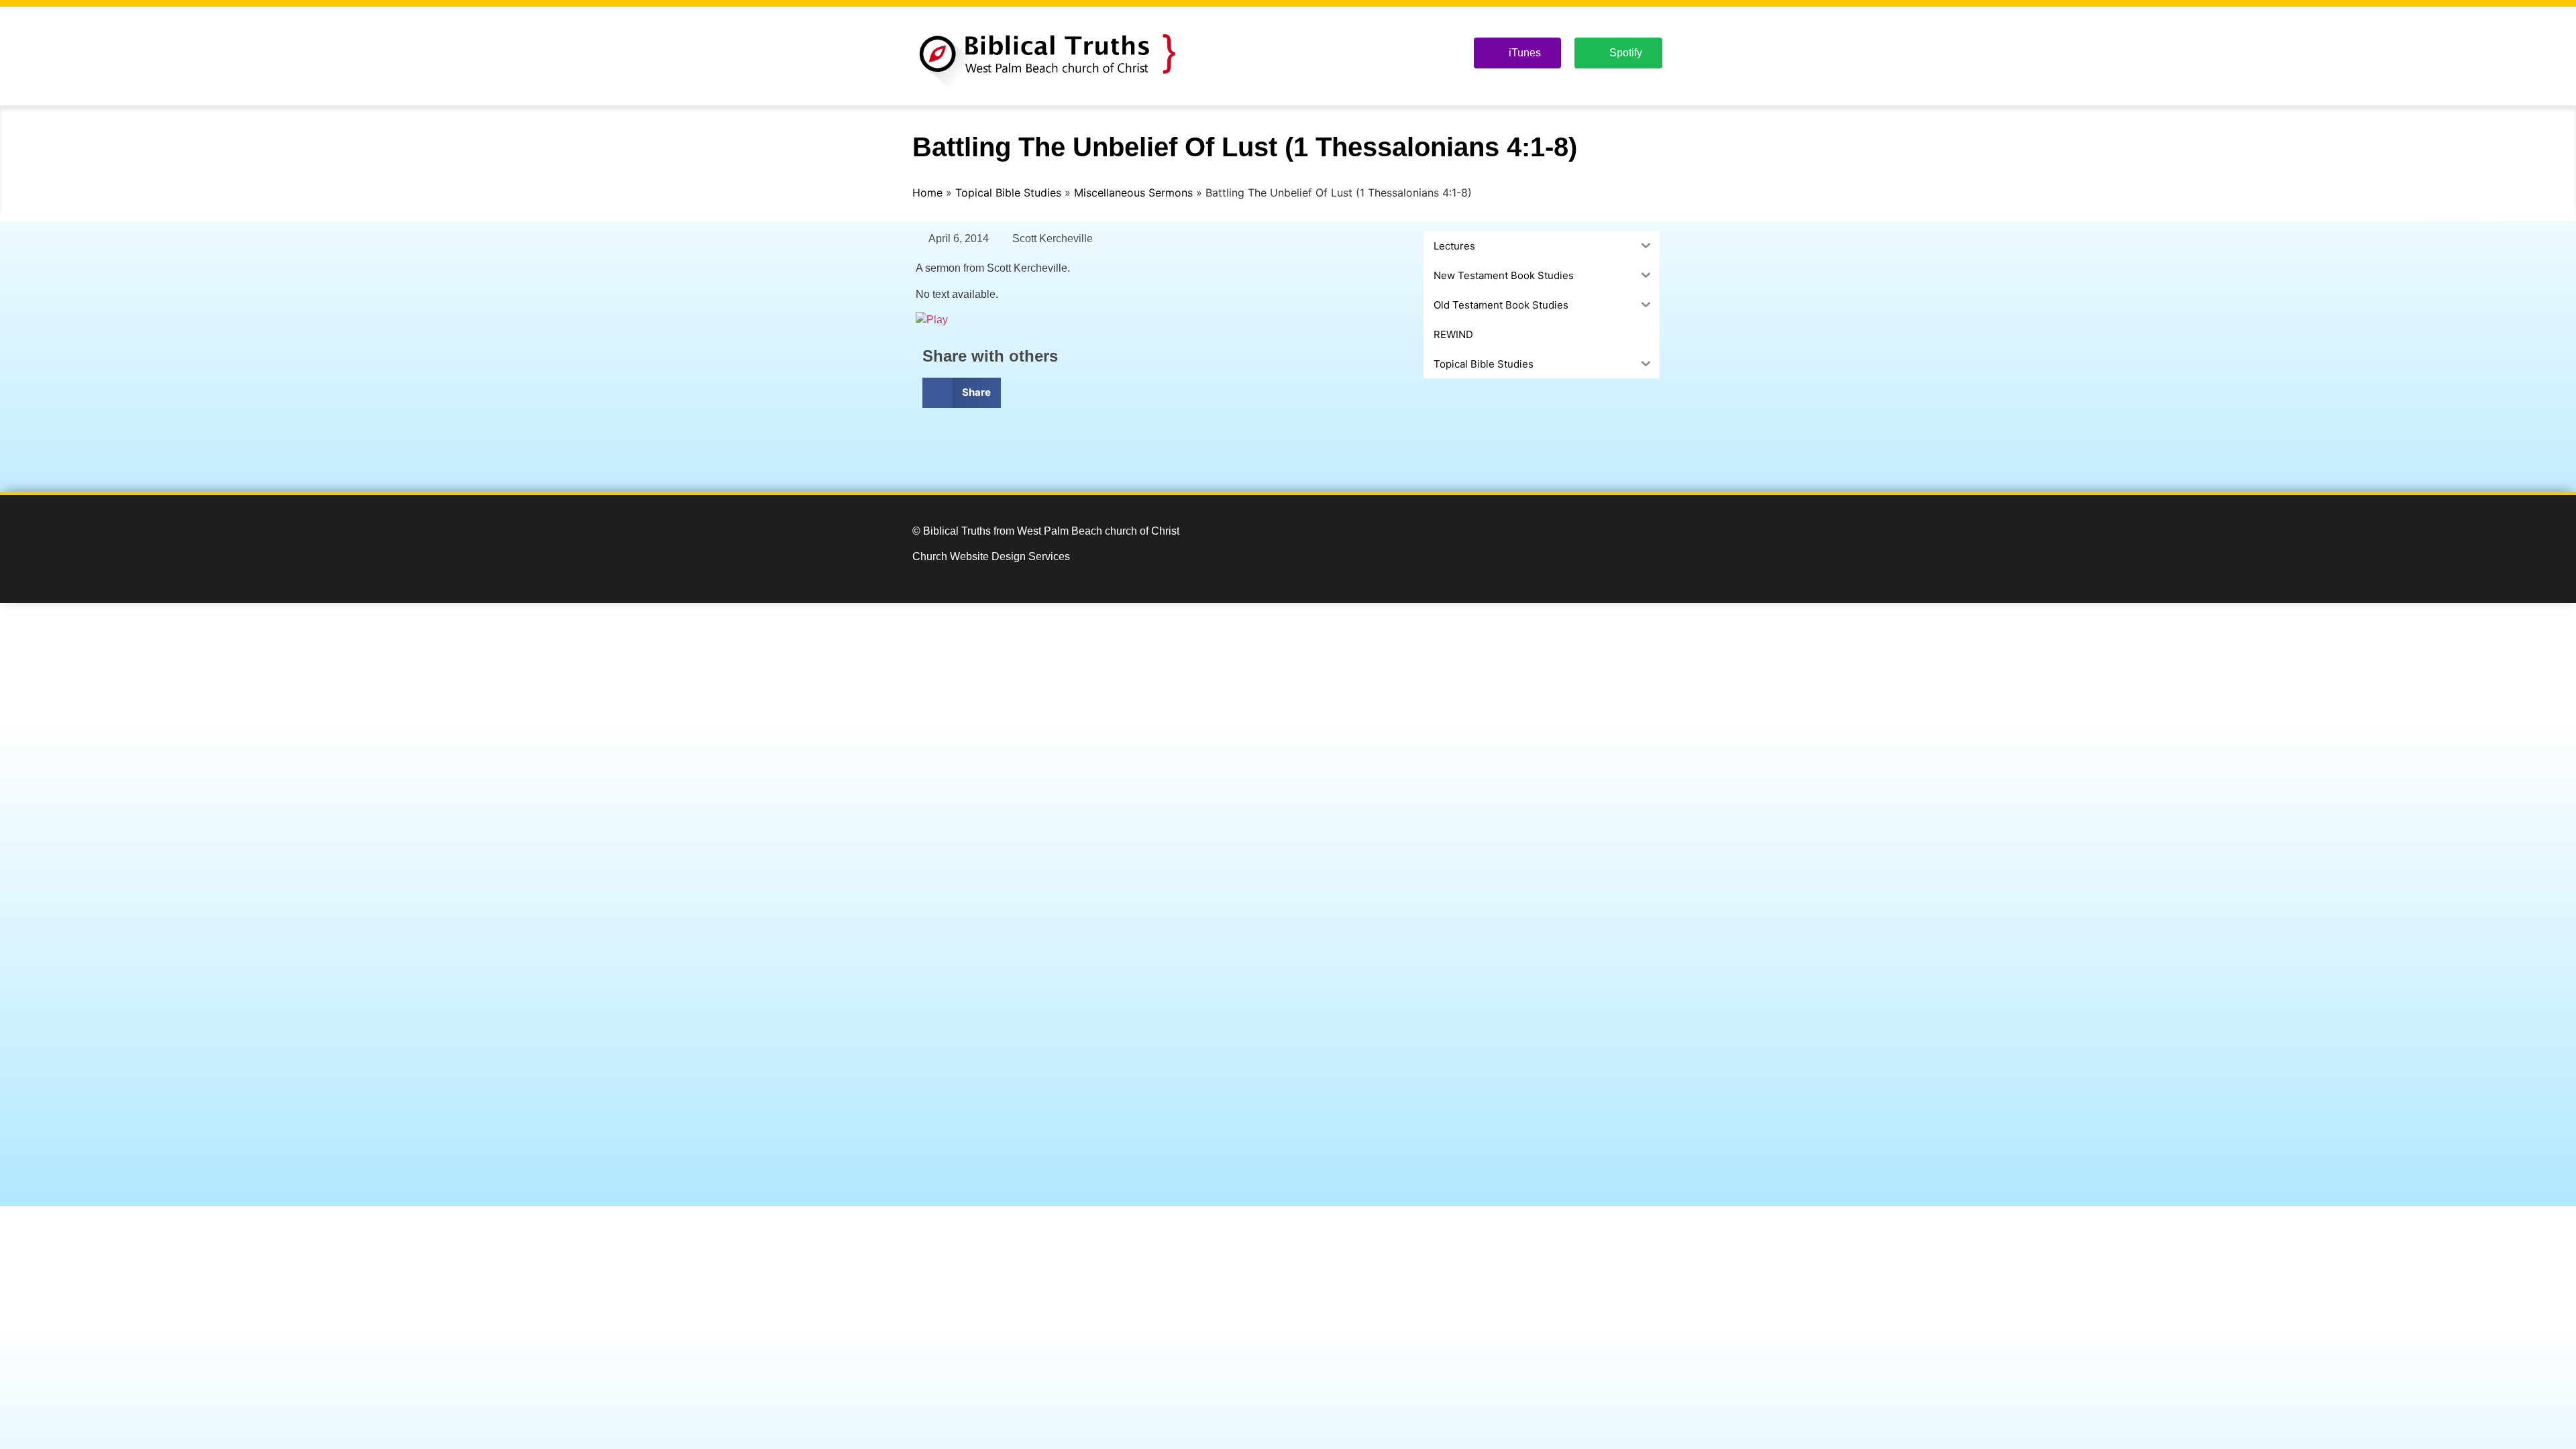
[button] (962, 393)
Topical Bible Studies (1008, 193)
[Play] (932, 320)
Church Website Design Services (991, 556)
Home (927, 193)
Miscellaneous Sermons (1133, 193)
